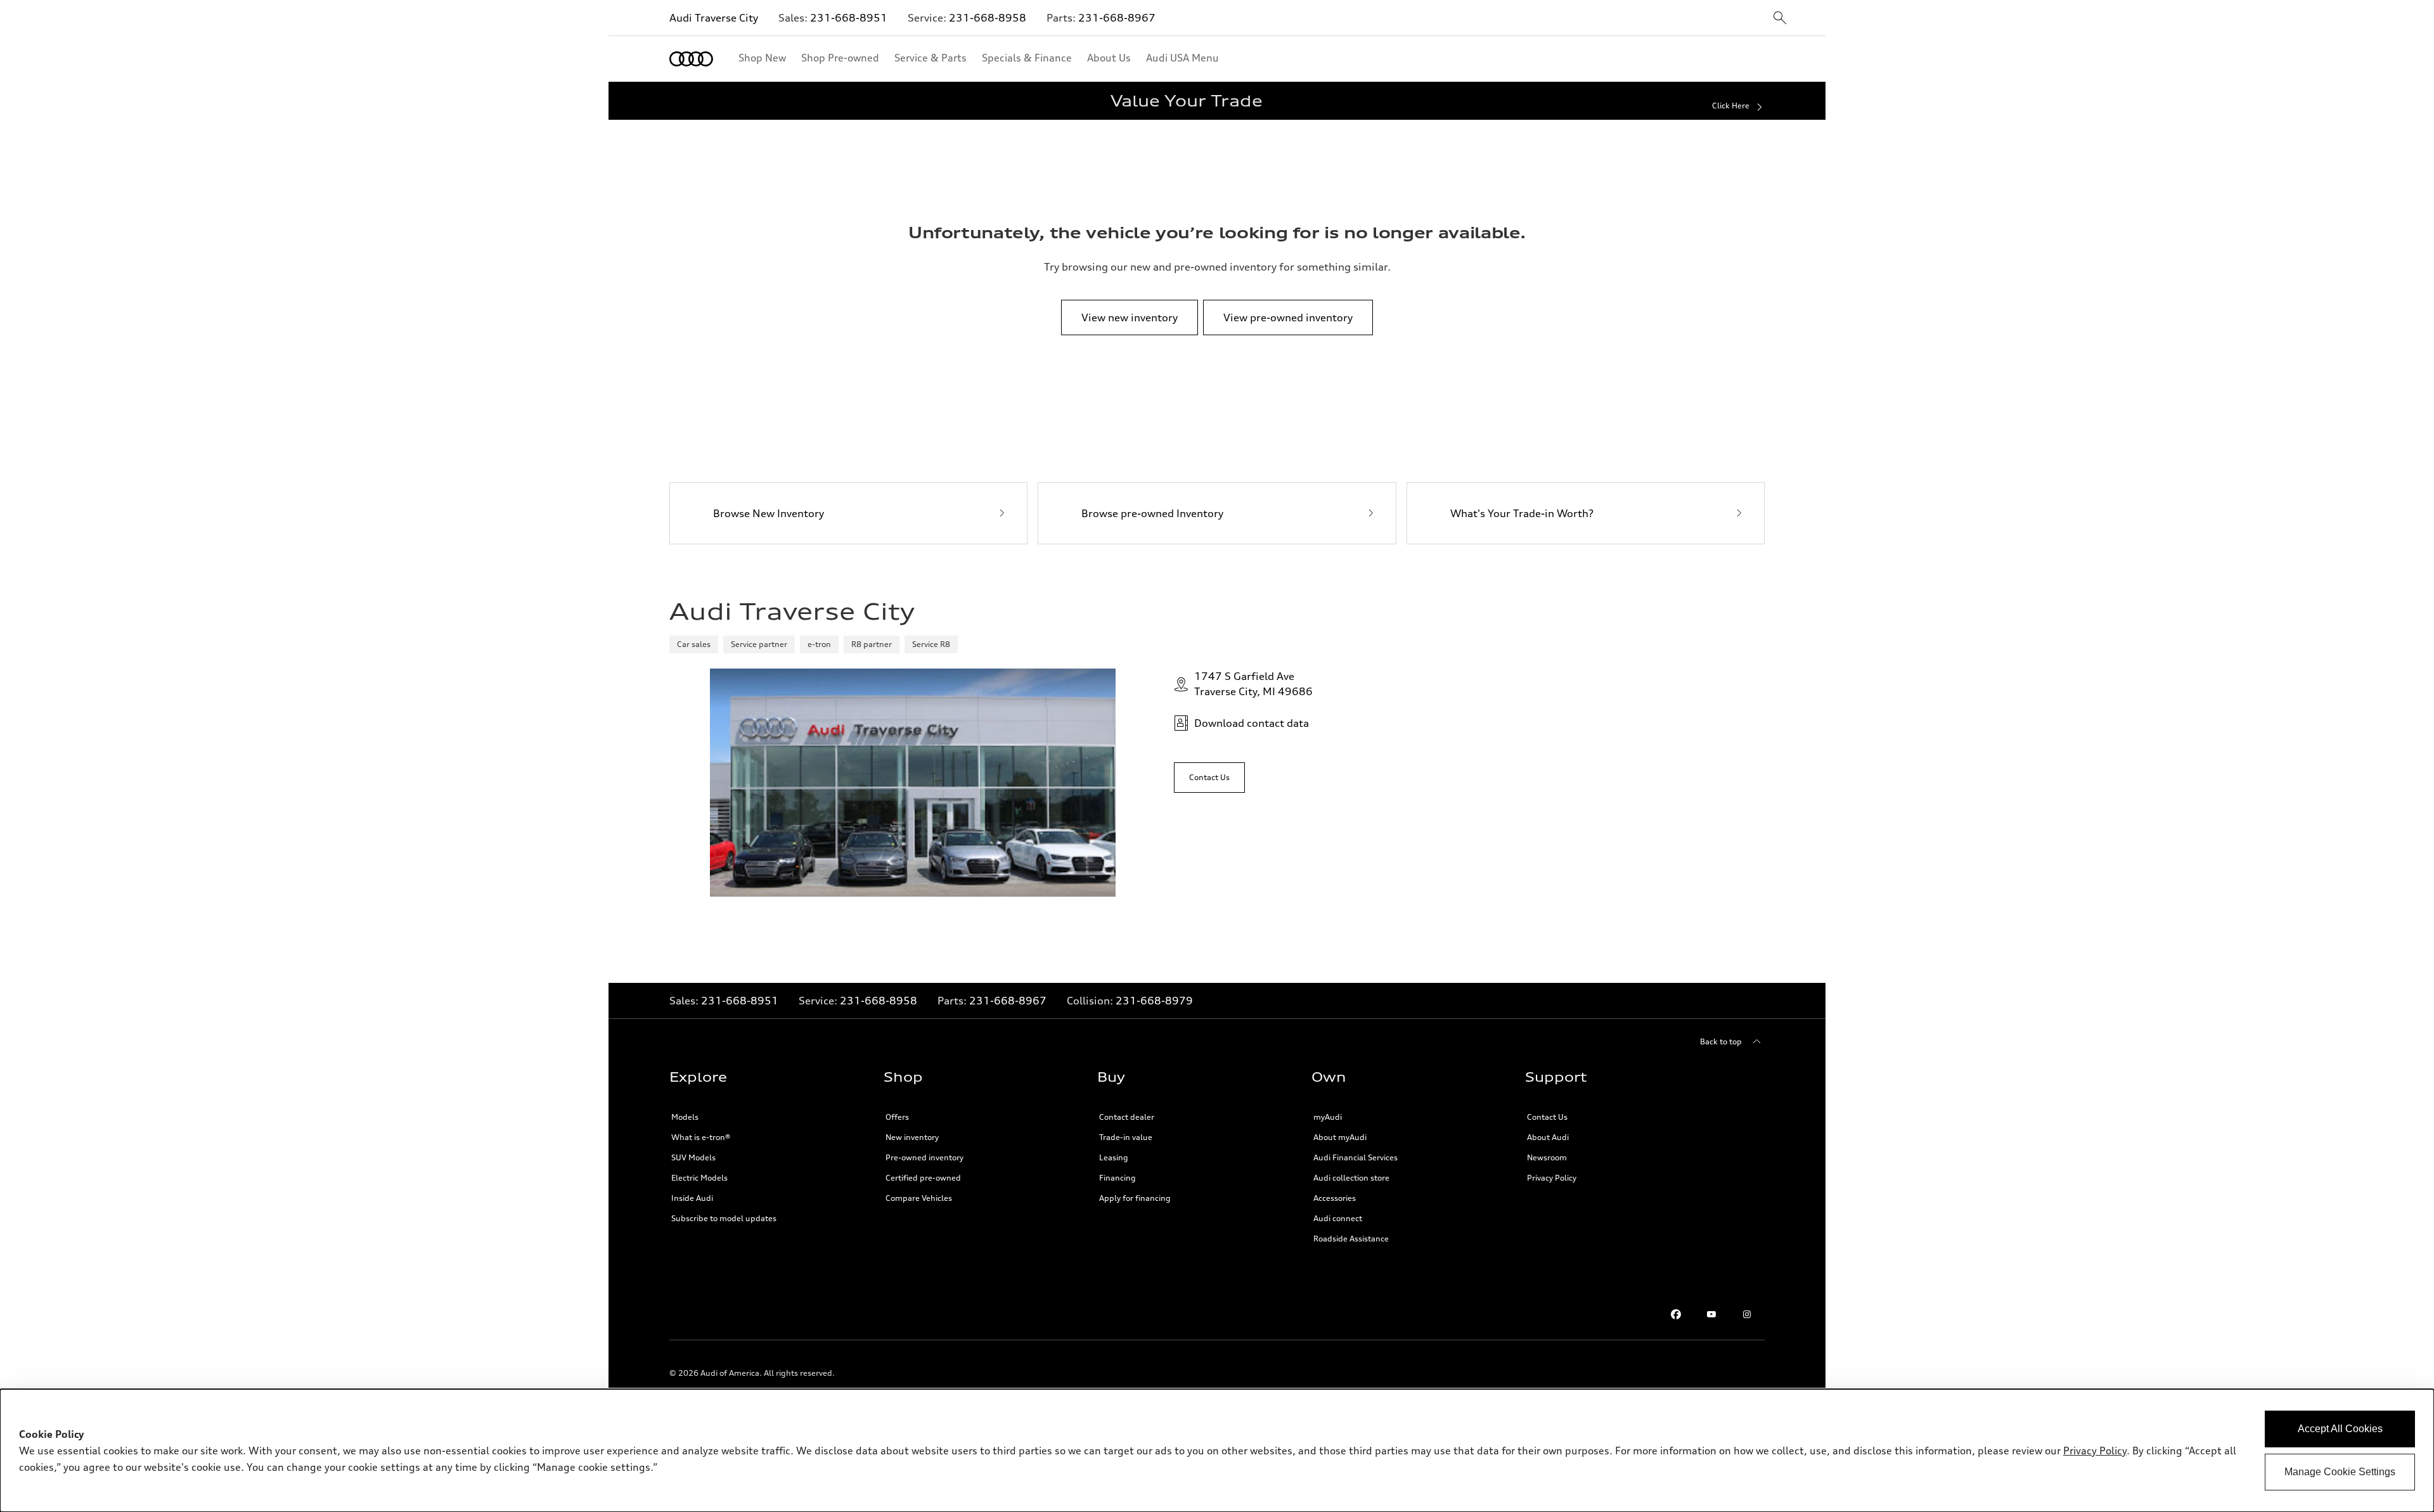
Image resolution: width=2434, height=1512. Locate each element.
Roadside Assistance (1351, 1239)
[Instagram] (1747, 1314)
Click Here (1731, 106)
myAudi (1328, 1117)
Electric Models (699, 1178)
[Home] (691, 59)
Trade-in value (1126, 1137)
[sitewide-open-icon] (1780, 19)
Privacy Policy (1552, 1178)
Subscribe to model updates (724, 1218)
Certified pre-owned (923, 1178)
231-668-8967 (1117, 18)
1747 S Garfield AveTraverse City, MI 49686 (1253, 684)
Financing (1117, 1178)
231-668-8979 (1154, 1001)
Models (685, 1117)
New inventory (912, 1137)
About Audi (1548, 1137)
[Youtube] (1711, 1314)
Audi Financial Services (1355, 1157)
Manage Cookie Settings (2340, 1472)
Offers (897, 1117)
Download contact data (1252, 723)
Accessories (1335, 1198)
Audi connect (1338, 1218)
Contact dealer (1127, 1117)
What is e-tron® (701, 1137)
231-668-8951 (849, 18)
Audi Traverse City (714, 18)
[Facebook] (1676, 1314)
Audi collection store (1351, 1178)
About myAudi (1340, 1137)
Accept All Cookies (2340, 1429)
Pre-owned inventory (924, 1157)
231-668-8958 (988, 18)
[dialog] (1217, 1451)
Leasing (1114, 1157)
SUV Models (693, 1157)
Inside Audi (692, 1198)
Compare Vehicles (919, 1198)
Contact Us (1547, 1117)
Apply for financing (1135, 1198)
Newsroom (1547, 1157)
